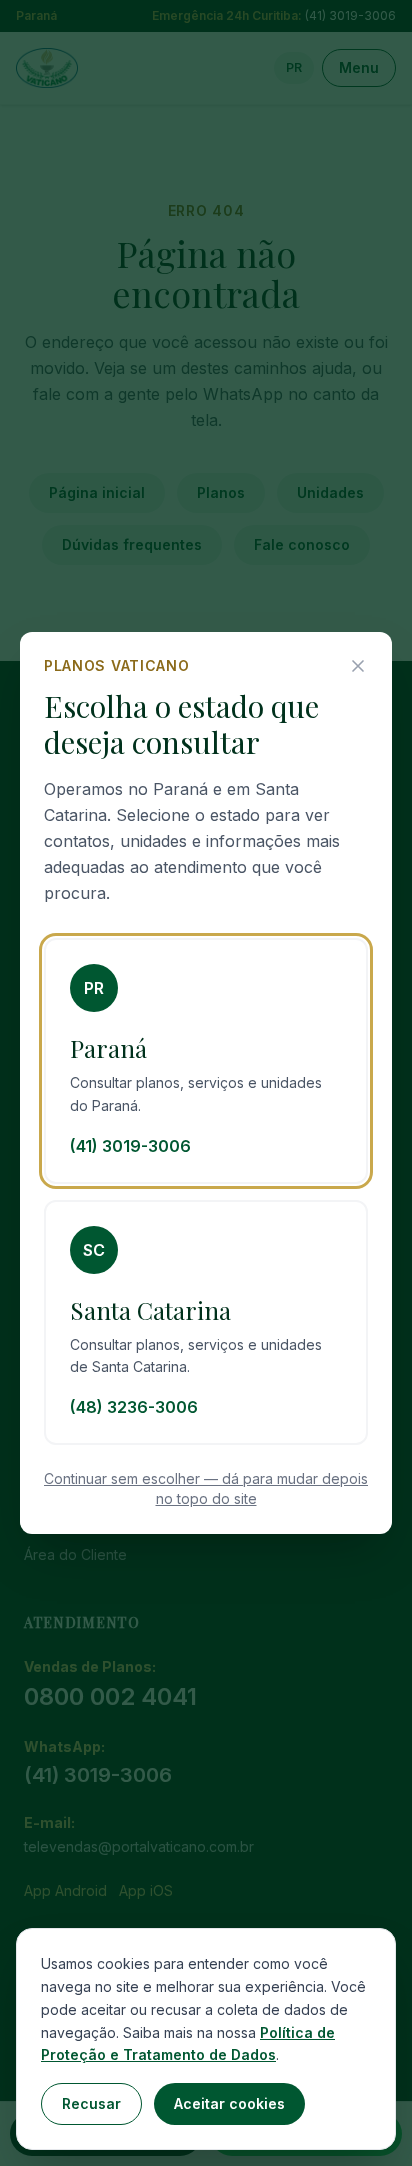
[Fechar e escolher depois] (358, 666)
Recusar (91, 2103)
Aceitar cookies (229, 2103)
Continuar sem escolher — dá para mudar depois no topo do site (206, 1488)
